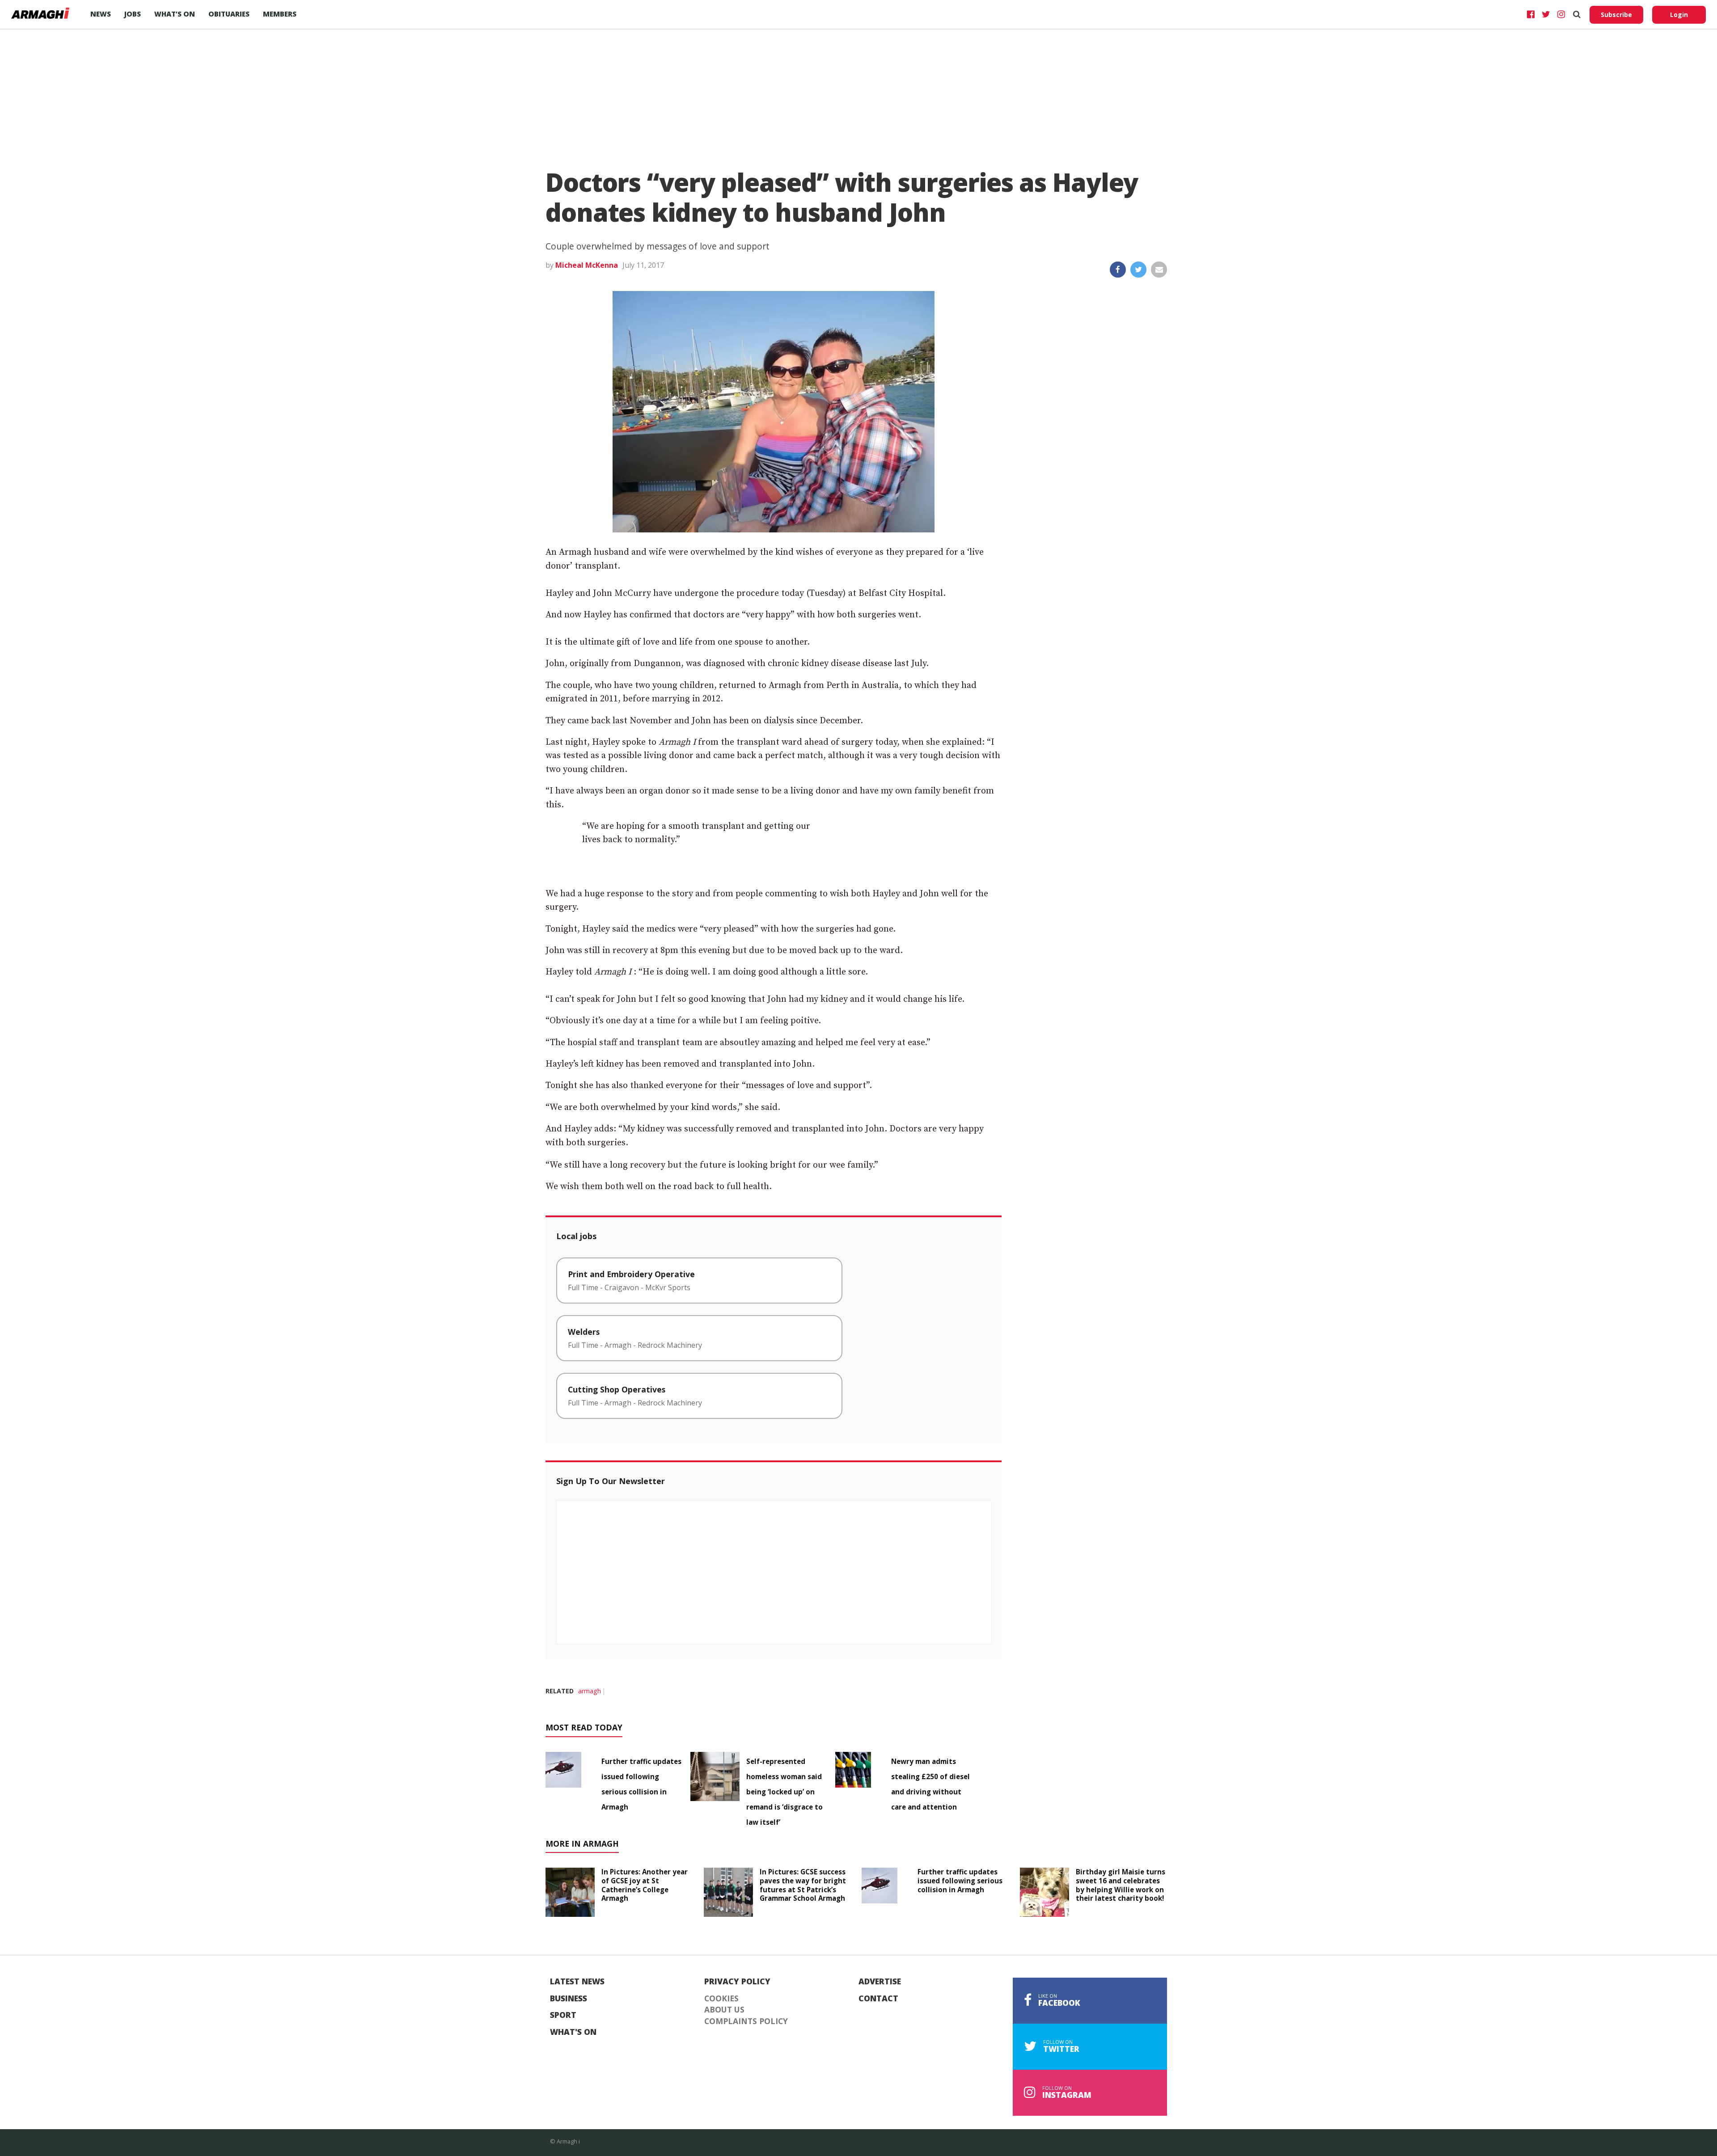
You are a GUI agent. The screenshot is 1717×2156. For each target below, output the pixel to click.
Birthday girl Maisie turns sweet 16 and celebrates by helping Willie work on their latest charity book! (1121, 1885)
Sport (563, 2015)
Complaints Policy (746, 2021)
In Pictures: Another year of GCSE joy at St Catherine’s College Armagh (645, 1885)
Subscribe (1616, 15)
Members (280, 14)
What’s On (175, 14)
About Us (724, 2010)
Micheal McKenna (587, 265)
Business (569, 1999)
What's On (573, 2032)
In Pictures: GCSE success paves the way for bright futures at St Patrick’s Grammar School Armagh (803, 1885)
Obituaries (229, 14)
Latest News (577, 1982)
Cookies (721, 1999)
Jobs (133, 14)
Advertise (880, 1982)
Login (1679, 15)
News (101, 14)
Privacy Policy (737, 1982)
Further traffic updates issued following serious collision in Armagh (960, 1881)
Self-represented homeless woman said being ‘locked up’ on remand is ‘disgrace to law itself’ (784, 1792)
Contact (878, 1999)
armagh (590, 1691)
